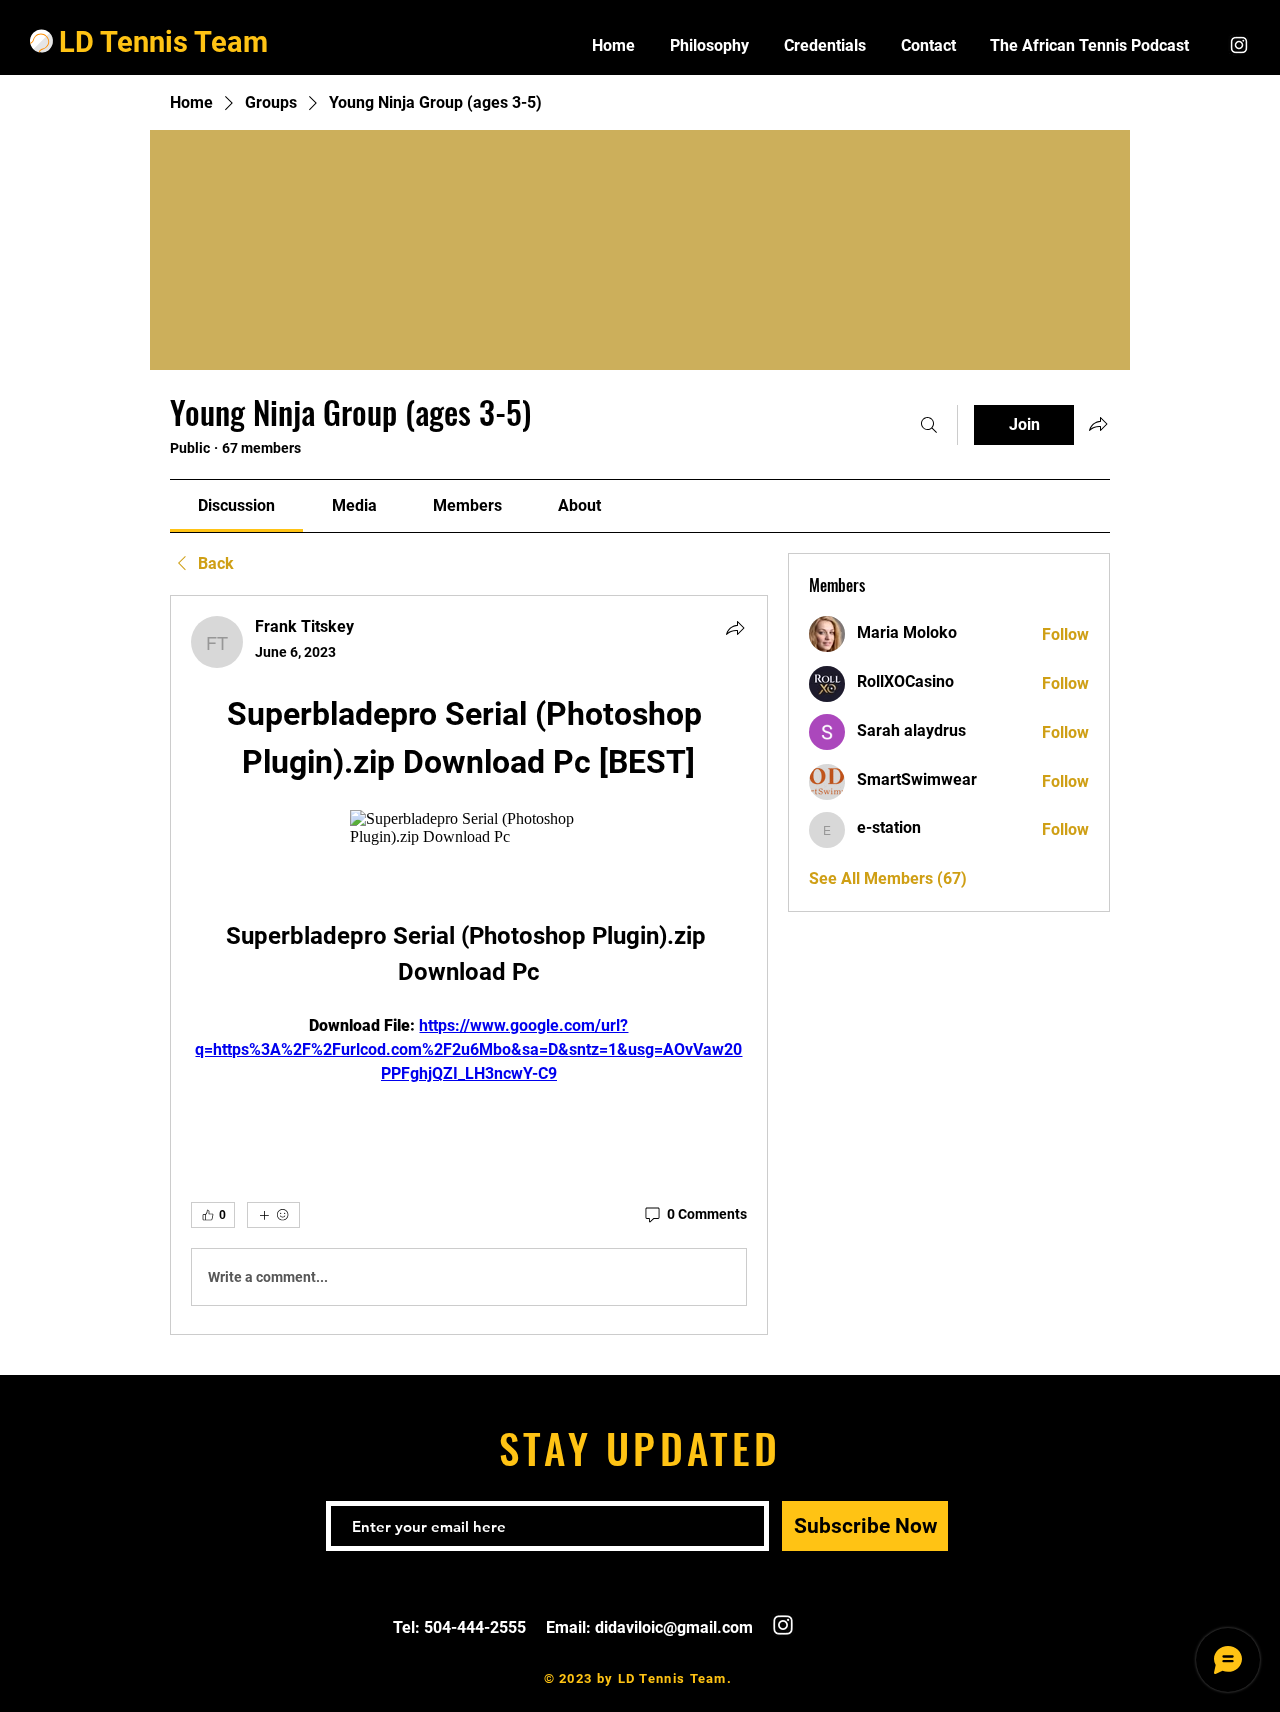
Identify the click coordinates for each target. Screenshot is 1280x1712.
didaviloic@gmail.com (674, 1627)
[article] (469, 965)
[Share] (735, 628)
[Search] (929, 425)
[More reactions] (273, 1215)
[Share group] (1098, 424)
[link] (236, 505)
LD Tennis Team (163, 42)
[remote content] (468, 828)
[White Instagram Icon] (1239, 45)
